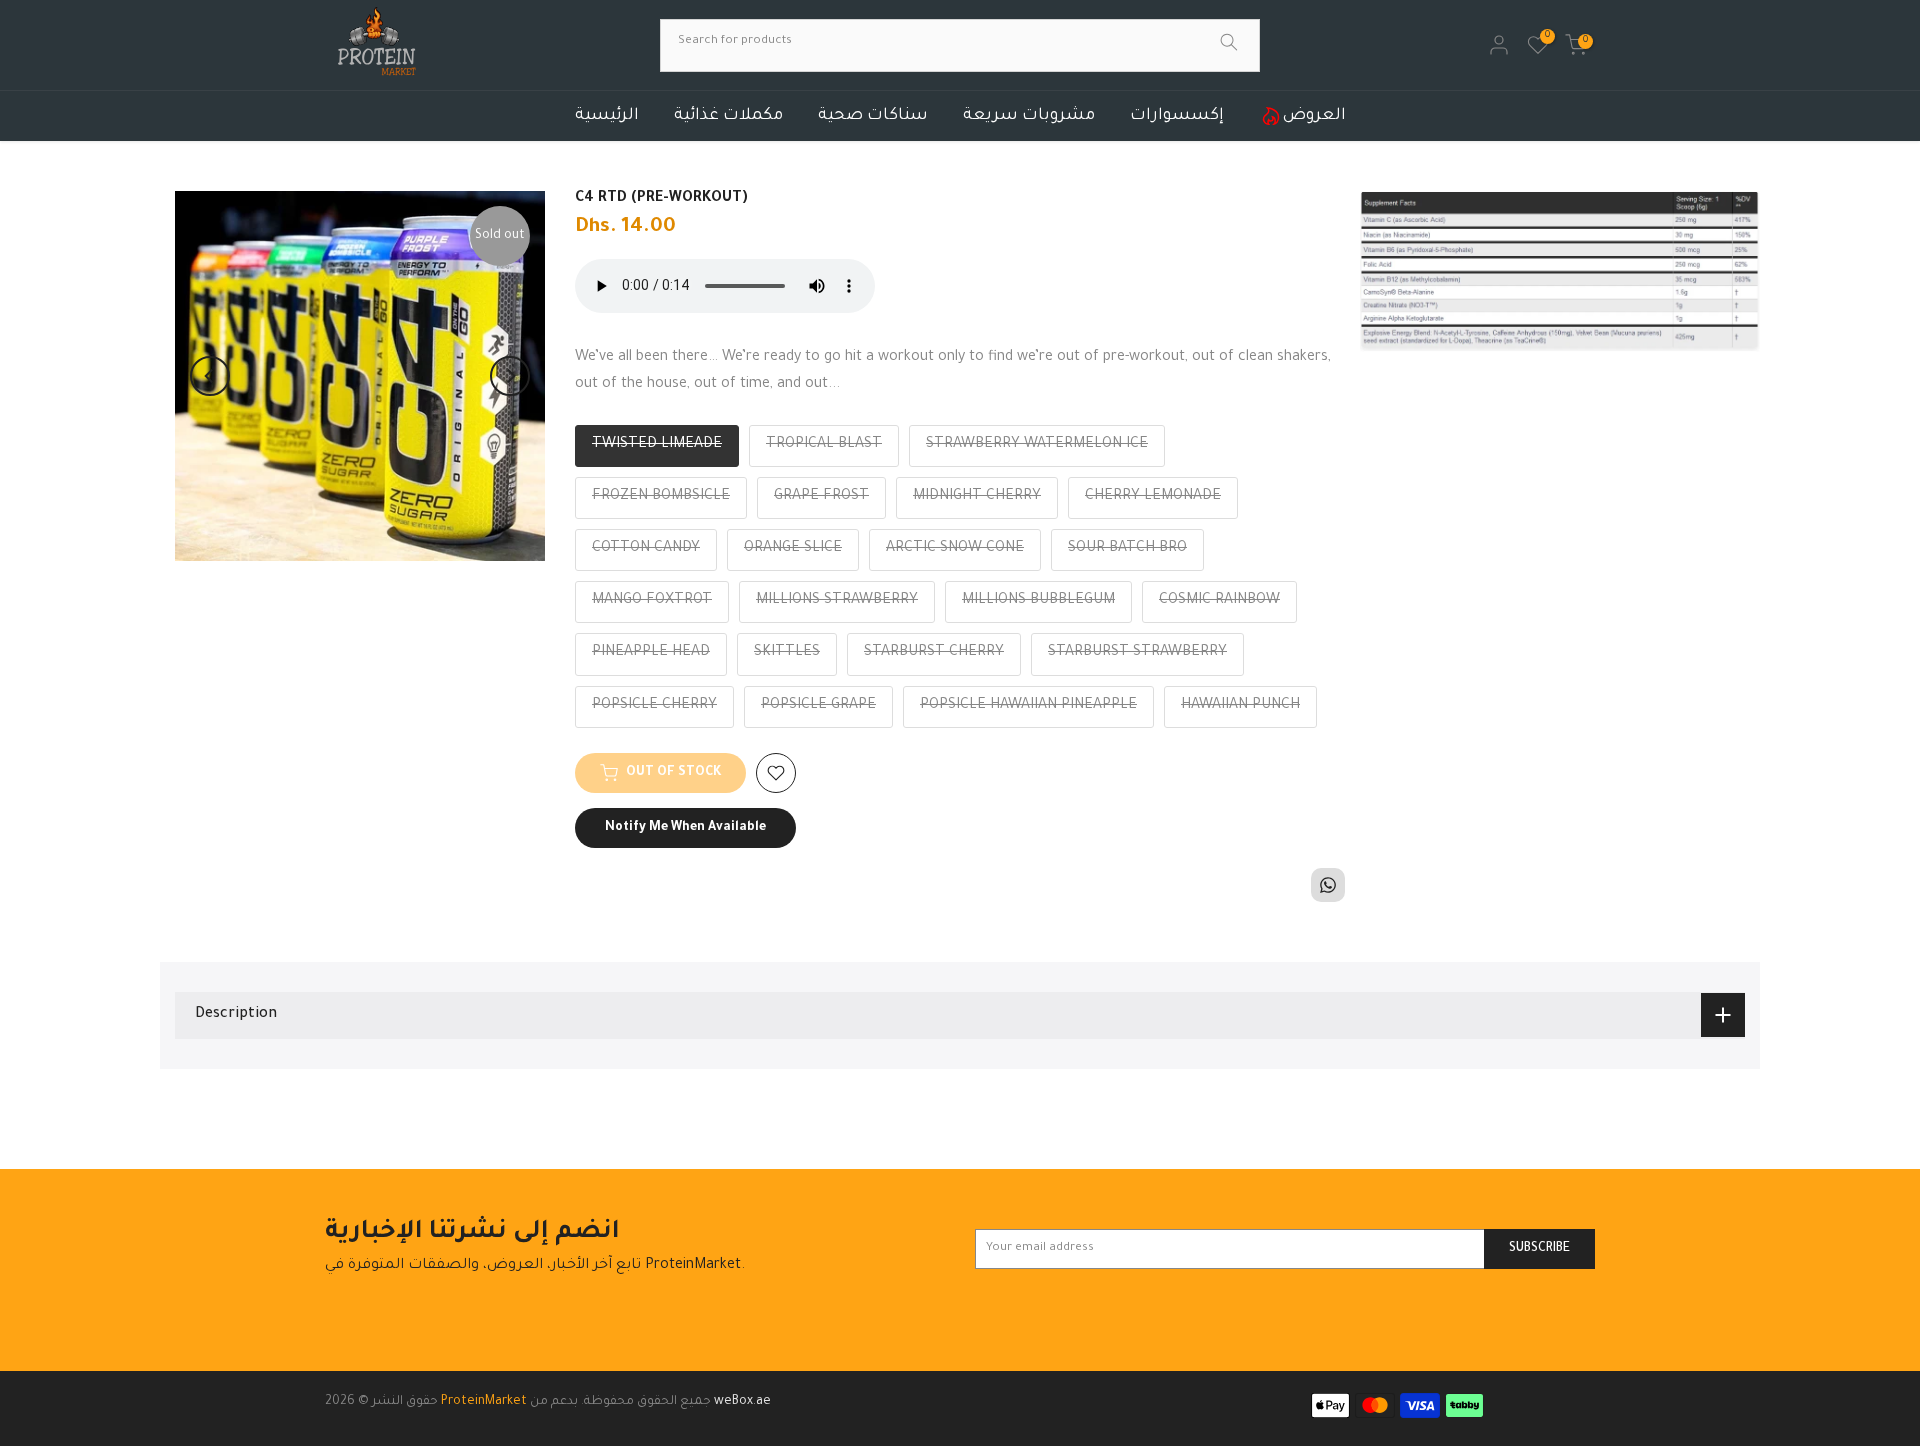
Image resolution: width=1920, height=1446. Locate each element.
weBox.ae (742, 1402)
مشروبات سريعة (1029, 116)
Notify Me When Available (685, 828)
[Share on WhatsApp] (1328, 885)
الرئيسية (607, 116)
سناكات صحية (873, 116)
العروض (1314, 116)
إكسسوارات (1177, 116)
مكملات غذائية (728, 116)
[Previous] (210, 376)
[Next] (510, 376)
